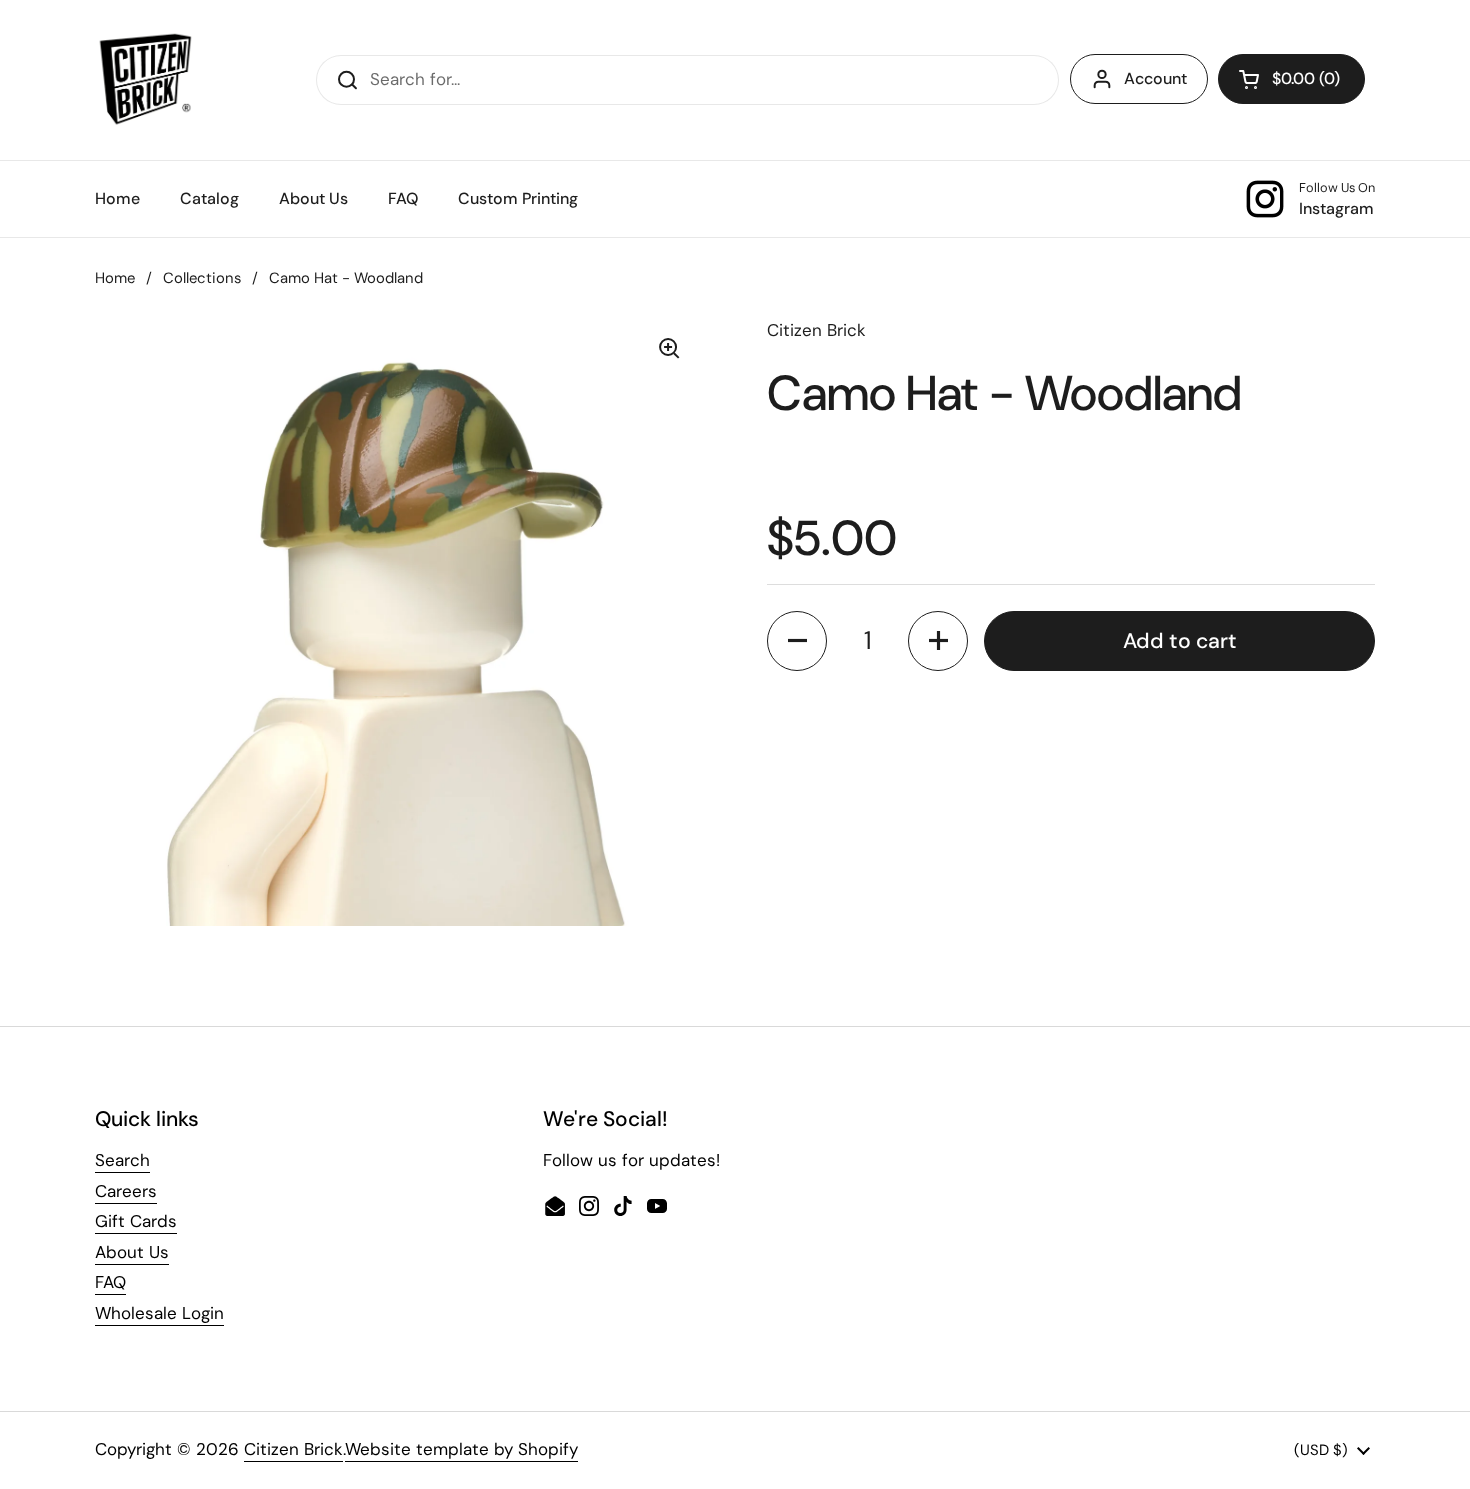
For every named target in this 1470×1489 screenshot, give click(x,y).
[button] (1291, 79)
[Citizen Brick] (145, 80)
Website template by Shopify (461, 1449)
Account (1155, 78)
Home (115, 278)
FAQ (110, 1282)
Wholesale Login (159, 1313)
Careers (126, 1191)
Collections (202, 278)
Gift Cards (136, 1221)
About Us (132, 1252)
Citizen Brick (293, 1449)
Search (122, 1160)
